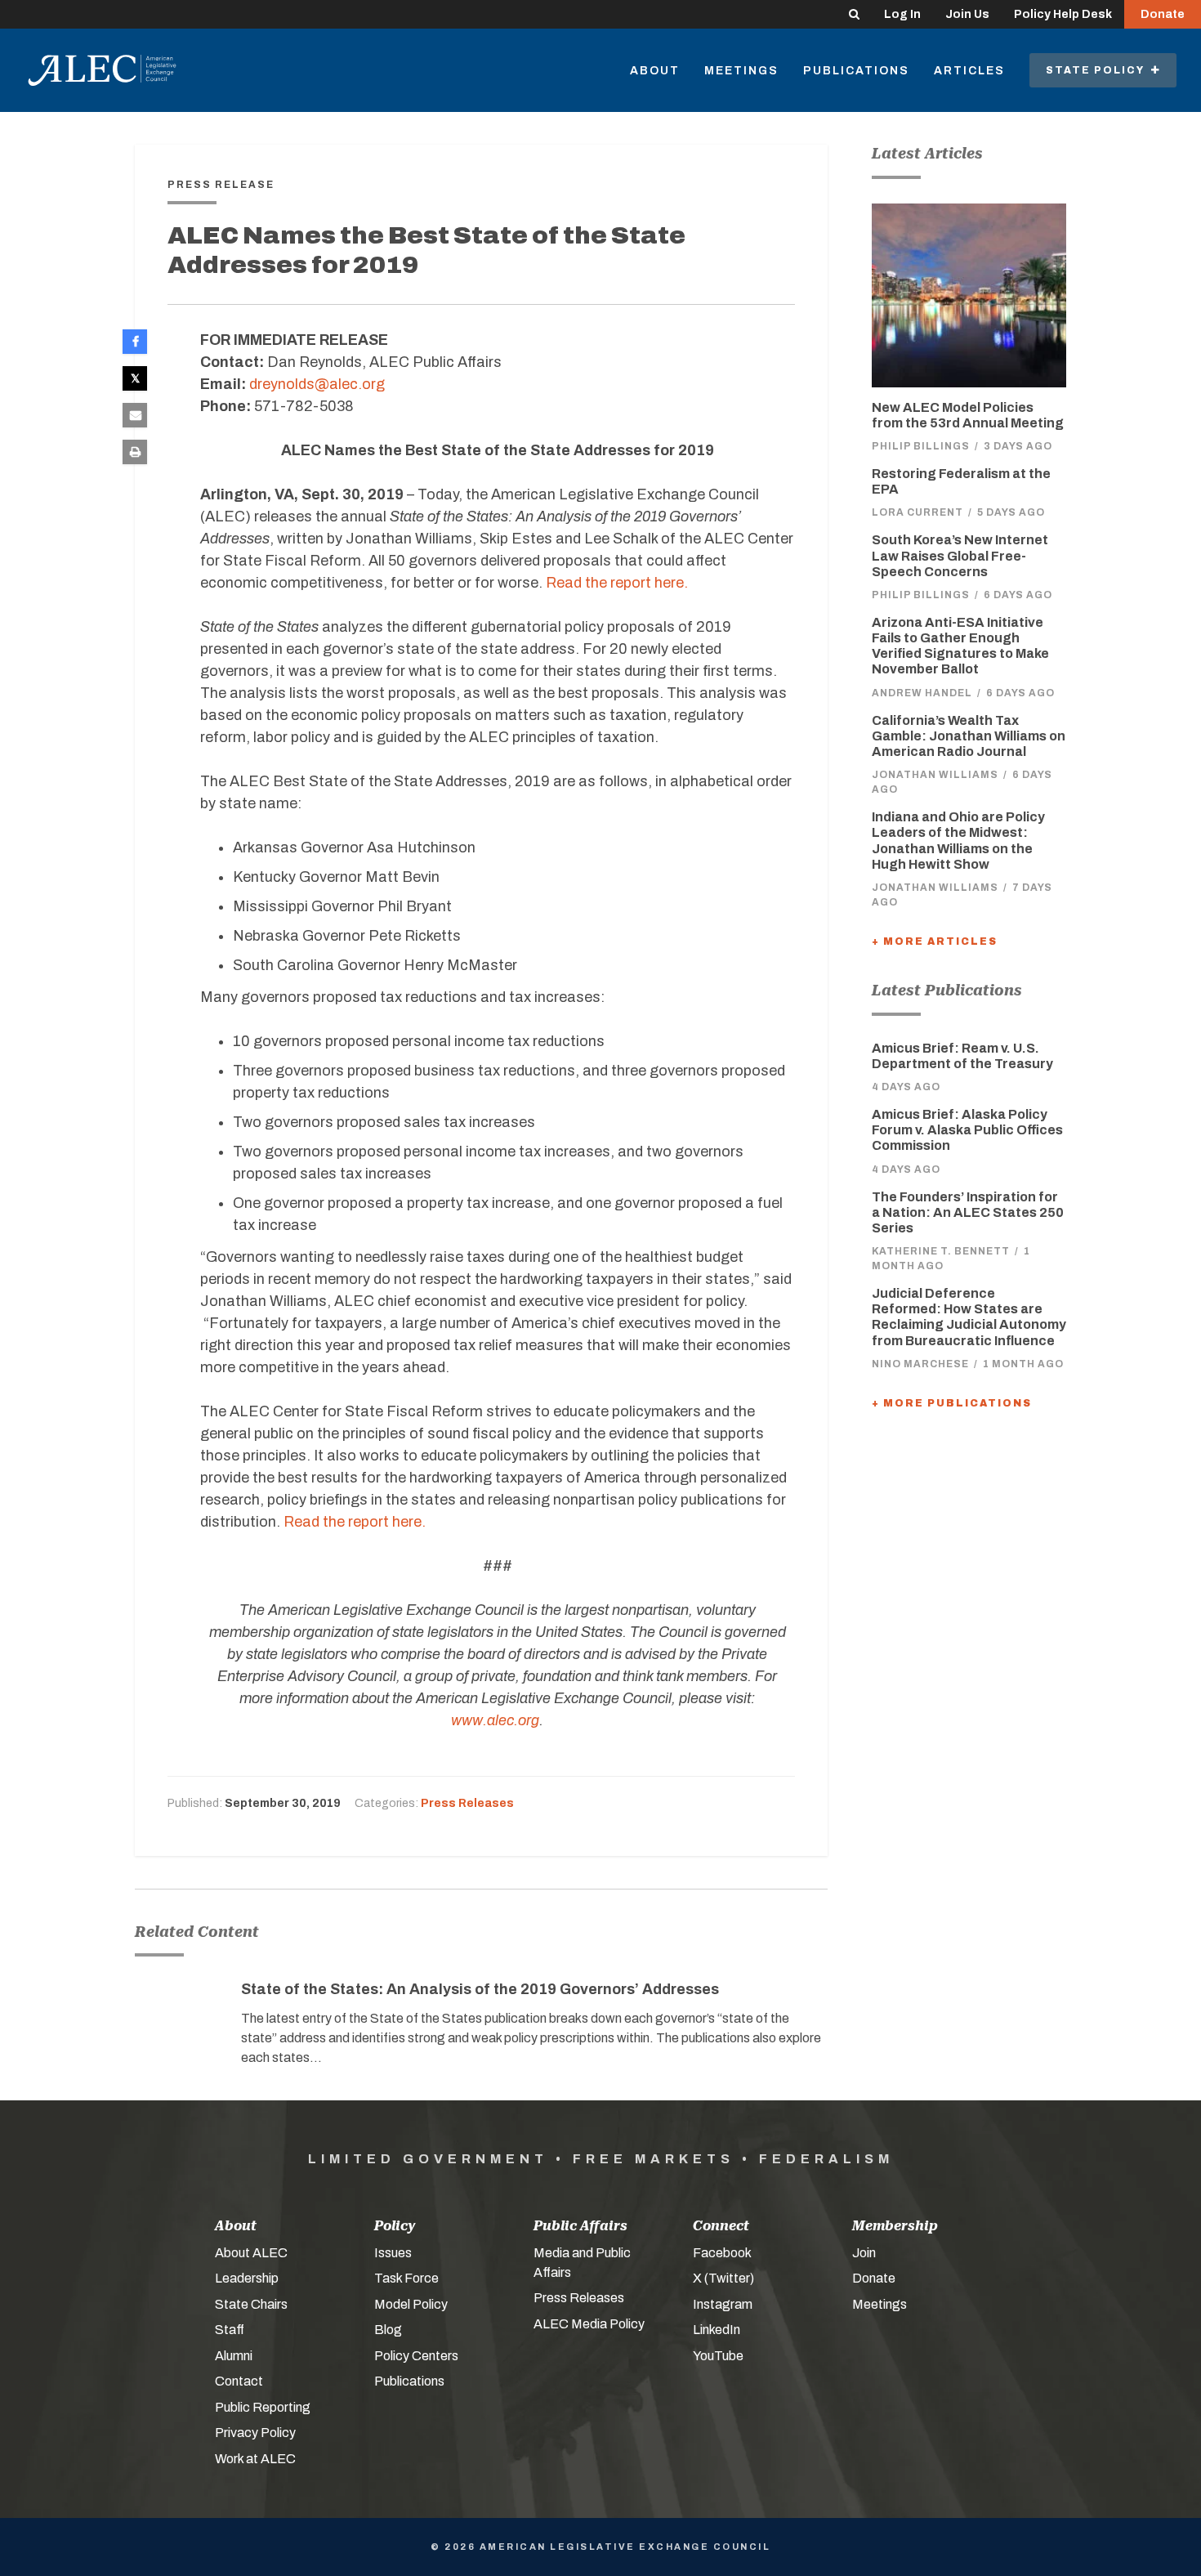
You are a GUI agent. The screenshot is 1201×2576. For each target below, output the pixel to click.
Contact (239, 2381)
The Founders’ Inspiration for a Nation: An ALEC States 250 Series (968, 1212)
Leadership (247, 2278)
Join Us (967, 14)
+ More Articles (935, 941)
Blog (388, 2330)
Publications (856, 71)
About (655, 71)
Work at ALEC (255, 2459)
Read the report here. (617, 583)
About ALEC (251, 2253)
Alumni (234, 2356)
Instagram (723, 2304)
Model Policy (411, 2304)
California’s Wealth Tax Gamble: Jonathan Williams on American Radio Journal (969, 736)
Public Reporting (263, 2407)
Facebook (722, 2253)
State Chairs (251, 2304)
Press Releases (467, 1803)
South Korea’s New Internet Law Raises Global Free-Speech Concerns (960, 555)
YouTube (718, 2356)
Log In (902, 14)
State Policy (1098, 70)
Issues (393, 2253)
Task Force (406, 2278)
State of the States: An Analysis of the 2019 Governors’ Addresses (480, 1989)
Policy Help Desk (1063, 14)
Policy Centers (416, 2356)
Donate (1163, 14)
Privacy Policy (255, 2433)
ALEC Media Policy (589, 2324)
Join (864, 2253)
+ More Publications (952, 1403)
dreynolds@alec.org (317, 384)
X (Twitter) (723, 2278)
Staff (230, 2330)
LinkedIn (717, 2330)
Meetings (741, 71)
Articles (969, 71)
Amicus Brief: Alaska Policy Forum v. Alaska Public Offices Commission (967, 1130)
